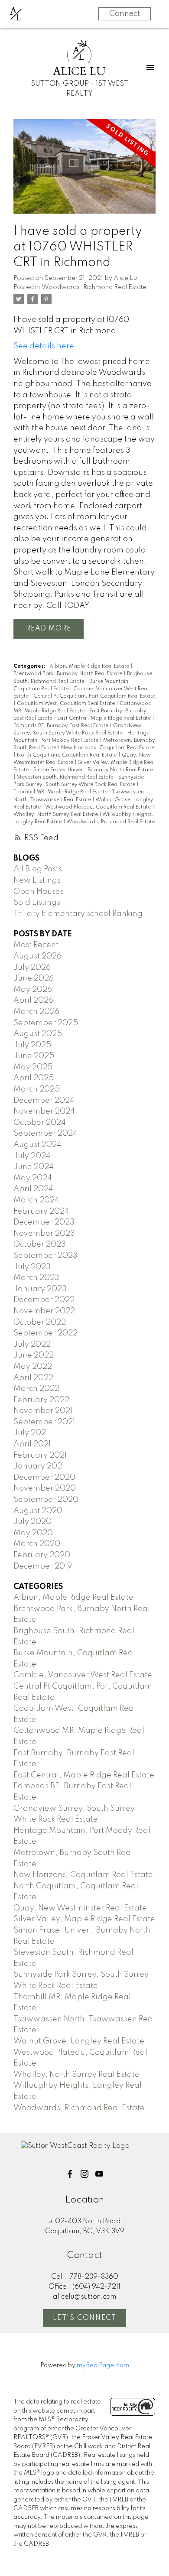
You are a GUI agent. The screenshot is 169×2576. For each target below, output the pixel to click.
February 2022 (41, 1400)
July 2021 (31, 1433)
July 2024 (32, 1156)
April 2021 (32, 1444)
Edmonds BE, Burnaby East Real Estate (62, 726)
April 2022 (33, 1378)
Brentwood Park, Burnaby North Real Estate (68, 674)
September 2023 (45, 1256)
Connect (125, 14)
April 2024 (33, 1189)
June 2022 (34, 1355)
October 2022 (40, 1322)
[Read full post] (84, 172)
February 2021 (40, 1455)
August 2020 (38, 1511)
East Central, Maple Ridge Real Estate (105, 718)
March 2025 (37, 1089)
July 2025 (32, 1045)
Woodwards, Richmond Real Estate (94, 287)
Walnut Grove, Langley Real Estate (79, 2041)
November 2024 (44, 1111)
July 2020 (32, 1522)
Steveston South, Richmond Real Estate (66, 777)
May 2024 (33, 1178)
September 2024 (45, 1134)
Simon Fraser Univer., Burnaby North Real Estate (93, 770)
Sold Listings (37, 903)
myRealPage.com (103, 2365)
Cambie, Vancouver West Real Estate (83, 1675)
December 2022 (44, 1300)
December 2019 (43, 1566)
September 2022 (45, 1333)
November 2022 (44, 1311)
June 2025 (34, 1056)
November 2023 (44, 1234)
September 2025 (46, 1023)
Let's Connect (85, 2318)
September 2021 (44, 1422)
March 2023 (36, 1278)
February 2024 (41, 1212)
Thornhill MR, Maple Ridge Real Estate (61, 792)
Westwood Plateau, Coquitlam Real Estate (99, 807)
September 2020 (46, 1500)
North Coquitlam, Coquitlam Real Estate (68, 755)
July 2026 (32, 968)
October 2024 (40, 1123)
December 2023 (44, 1222)
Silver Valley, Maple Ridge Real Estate (84, 1919)
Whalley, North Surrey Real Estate (56, 815)
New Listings (37, 880)
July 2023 (32, 1267)
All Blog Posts (38, 869)
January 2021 (39, 1466)
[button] (70, 2174)
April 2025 (34, 1078)
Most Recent (36, 945)
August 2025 (38, 1034)
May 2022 (33, 1367)
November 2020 (45, 1488)
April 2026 (33, 1001)
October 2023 (40, 1244)
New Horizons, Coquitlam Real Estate (108, 748)
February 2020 (42, 1555)
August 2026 (37, 956)
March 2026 (36, 1012)
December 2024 (44, 1101)
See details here (44, 346)
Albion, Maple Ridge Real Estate (90, 666)
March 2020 (37, 1544)
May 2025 (33, 1067)
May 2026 (33, 990)
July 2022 (32, 1345)
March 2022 (36, 1389)
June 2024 (34, 1167)
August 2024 (37, 1145)
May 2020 (33, 1533)
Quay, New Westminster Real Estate (80, 1908)
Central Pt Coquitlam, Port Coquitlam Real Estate (94, 696)
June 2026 (34, 978)
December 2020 (44, 1478)
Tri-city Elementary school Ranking (78, 914)
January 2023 (40, 1289)
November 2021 (43, 1411)
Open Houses (39, 892)
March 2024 (36, 1200)
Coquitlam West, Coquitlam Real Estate (67, 704)
